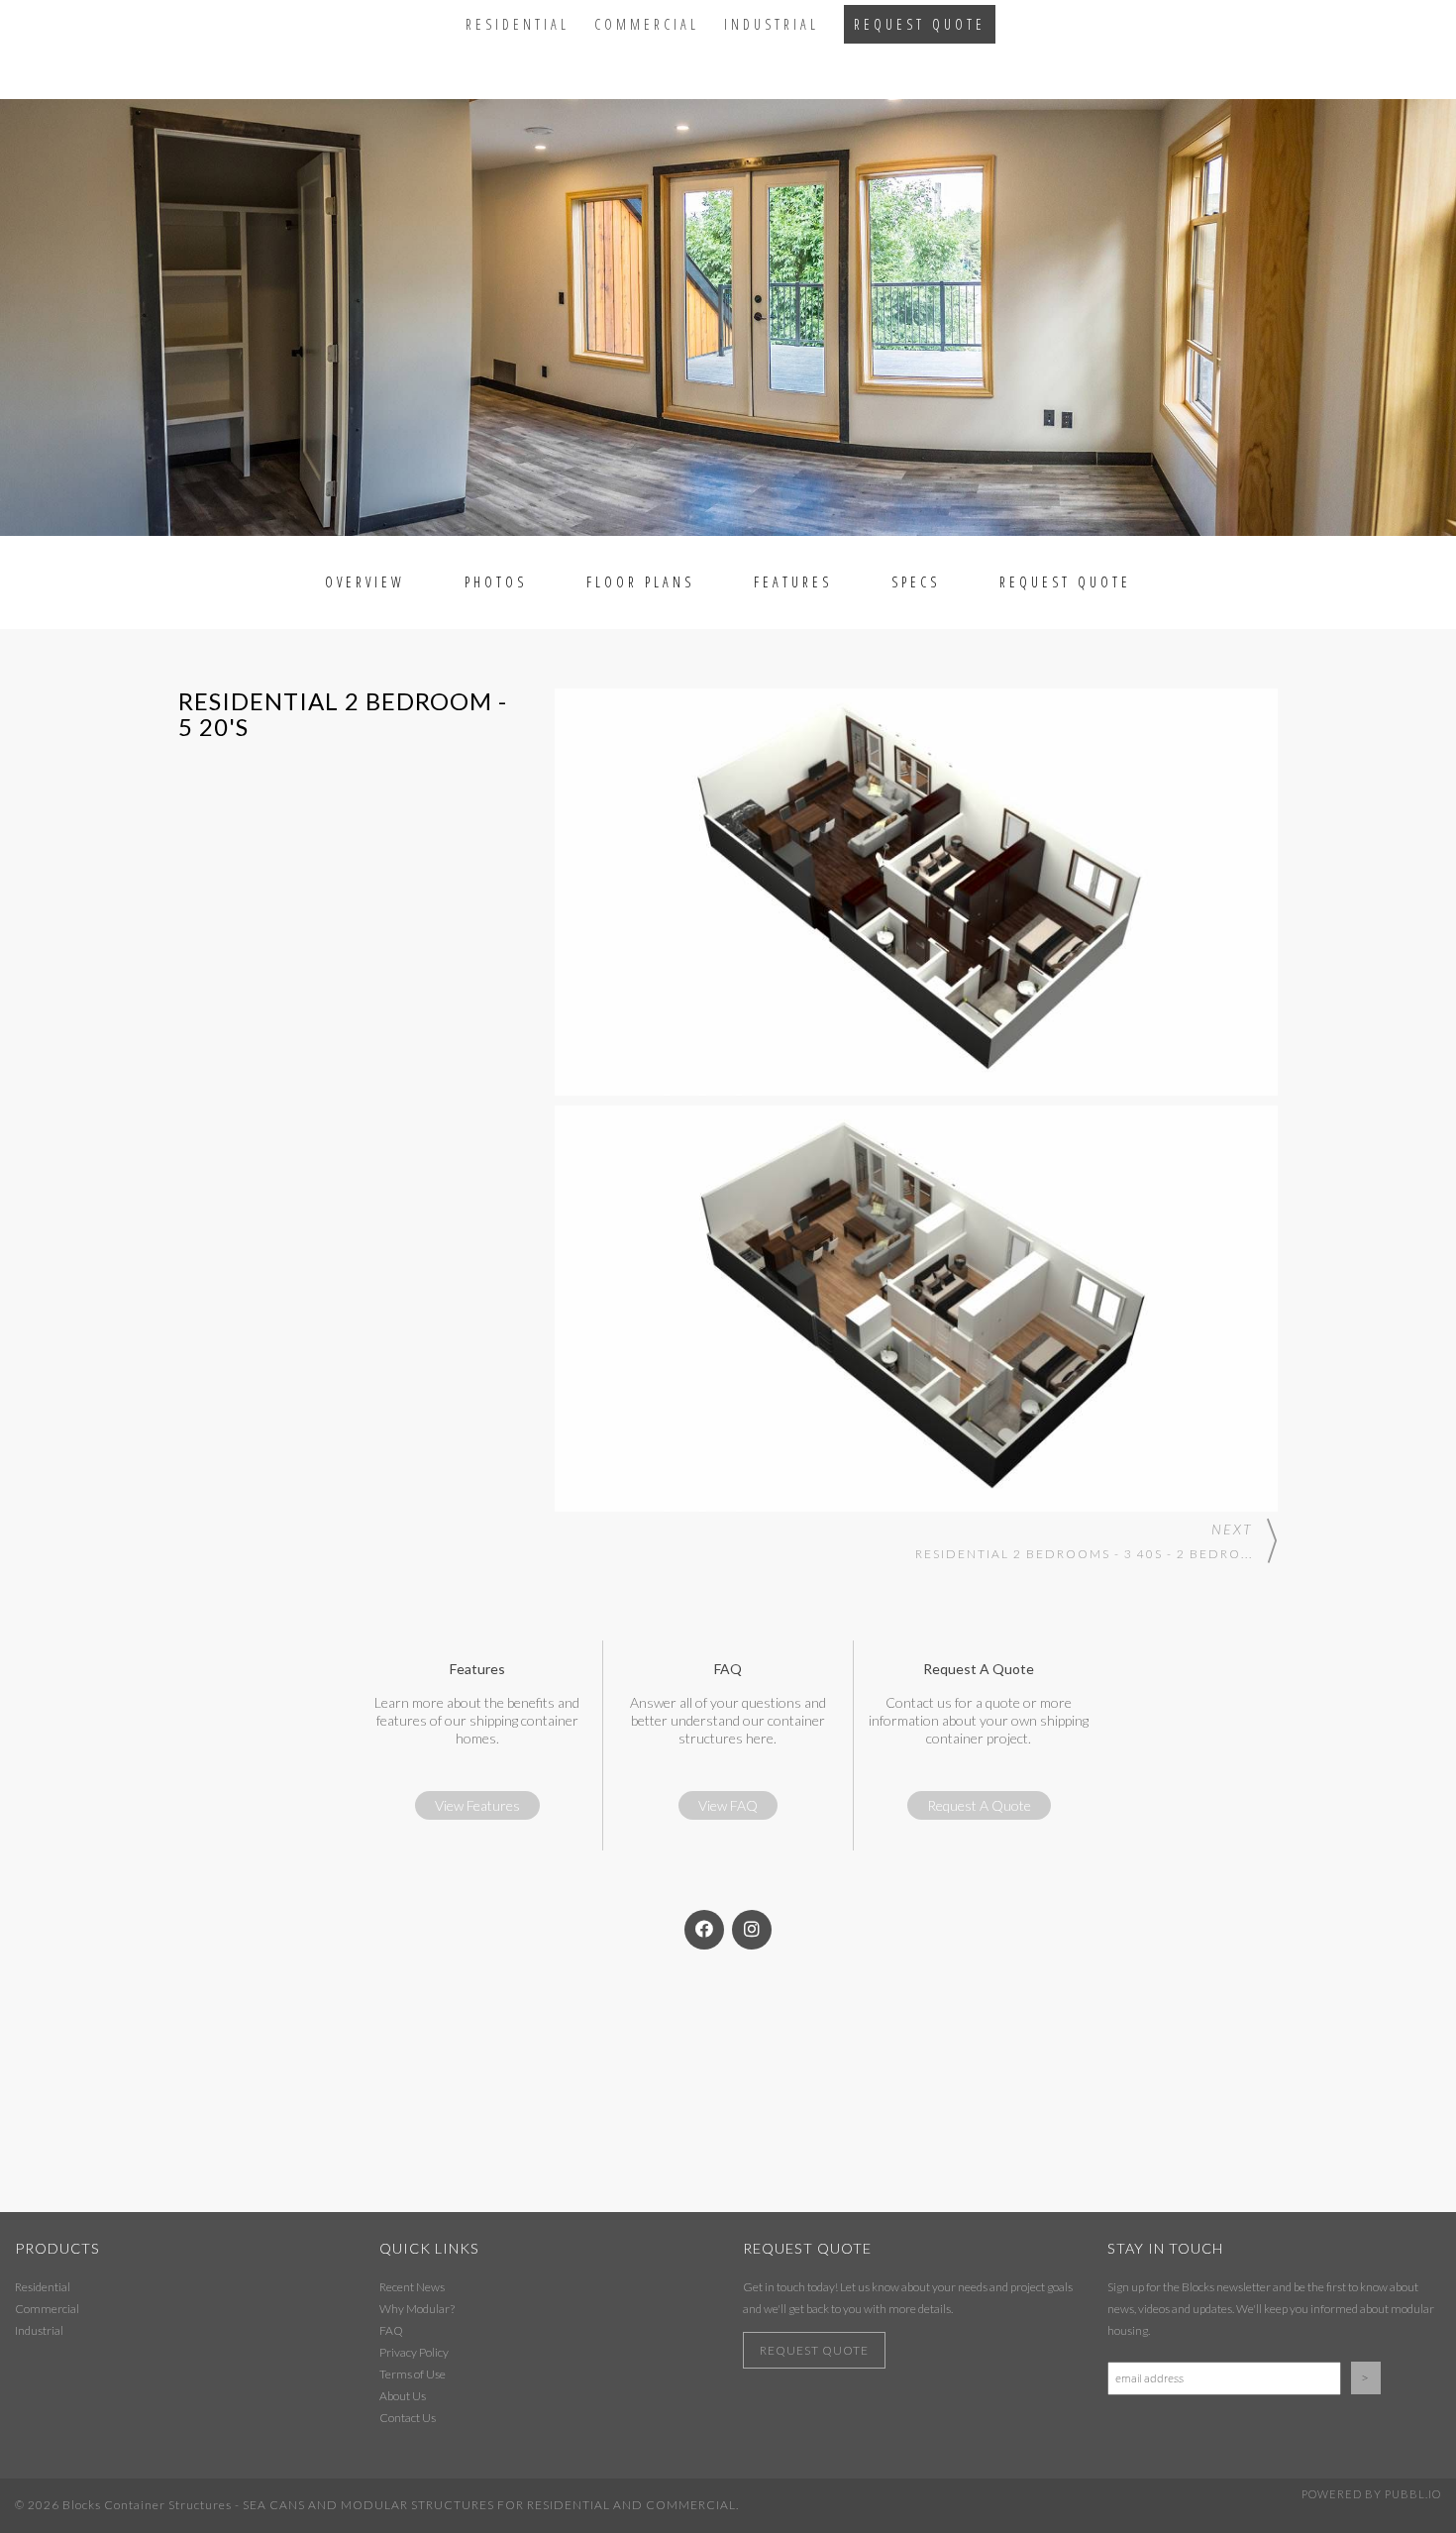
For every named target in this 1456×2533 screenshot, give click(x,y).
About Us (403, 2396)
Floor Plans (640, 582)
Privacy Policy (414, 2352)
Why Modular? (417, 2309)
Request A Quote (979, 1805)
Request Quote (920, 24)
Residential (518, 24)
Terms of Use (413, 2374)
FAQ (391, 2330)
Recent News (412, 2287)
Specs (916, 582)
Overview (365, 582)
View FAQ (728, 1805)
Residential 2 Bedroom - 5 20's (343, 714)
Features (793, 582)
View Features (477, 1805)
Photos (496, 582)
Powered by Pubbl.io (1371, 2494)
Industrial (772, 24)
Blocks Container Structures (147, 2505)
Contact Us (408, 2418)
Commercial (647, 24)
